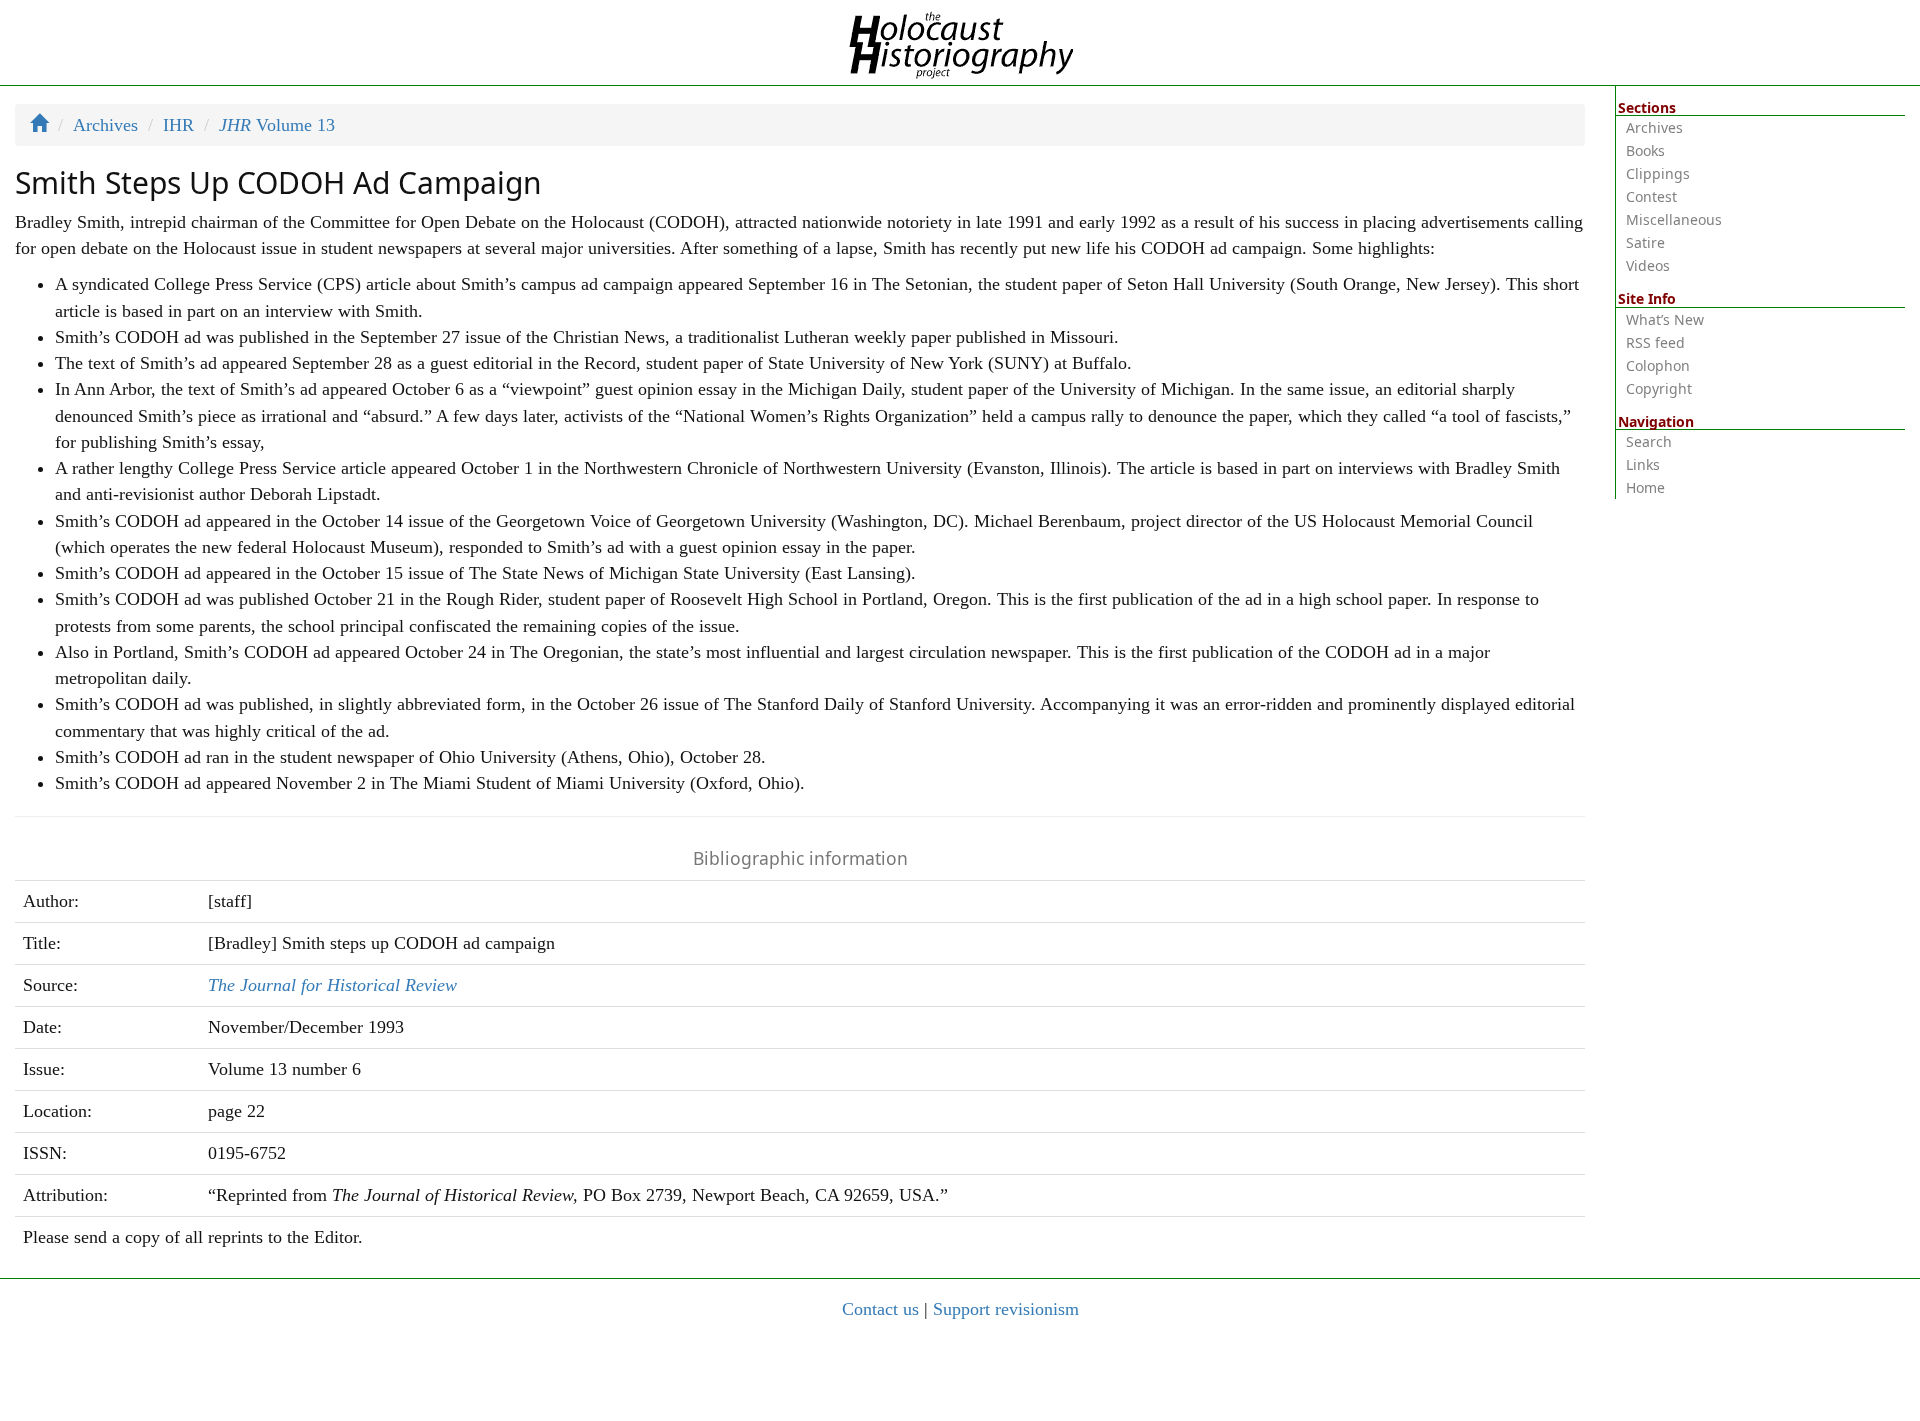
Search (1649, 441)
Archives (105, 125)
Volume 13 (277, 125)
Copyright (1659, 388)
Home (1645, 487)
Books (1645, 150)
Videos (1648, 265)
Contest (1651, 196)
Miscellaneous (1674, 219)
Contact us (880, 1309)
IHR (178, 125)
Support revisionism (1006, 1309)
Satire (1645, 242)
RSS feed (1655, 342)
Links (1643, 464)
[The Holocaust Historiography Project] (960, 41)
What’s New (1665, 319)
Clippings (1658, 173)
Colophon (1658, 365)
